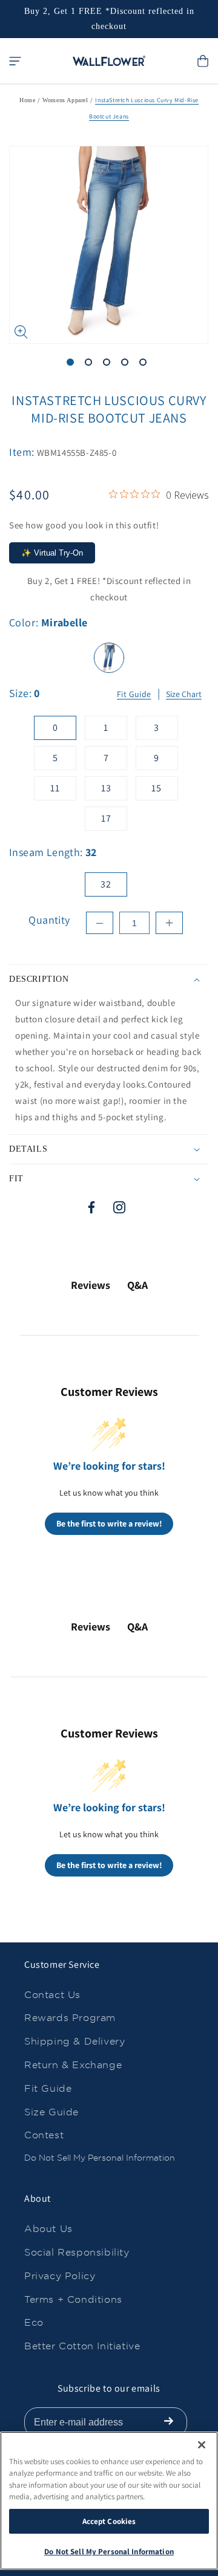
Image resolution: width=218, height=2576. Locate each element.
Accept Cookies (109, 2521)
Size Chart (184, 694)
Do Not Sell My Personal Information (100, 2158)
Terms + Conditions (73, 2299)
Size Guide (51, 2112)
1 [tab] (73, 365)
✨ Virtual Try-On (52, 553)
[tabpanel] (109, 245)
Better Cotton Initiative (82, 2346)
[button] (15, 61)
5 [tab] (145, 365)
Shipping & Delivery (74, 2041)
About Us (48, 2229)
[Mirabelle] (109, 658)
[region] (109, 2501)
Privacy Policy (60, 2276)
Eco (34, 2322)
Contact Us (52, 1995)
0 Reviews (187, 495)
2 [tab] (91, 365)
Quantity (49, 920)
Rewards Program (70, 2018)
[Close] (202, 2445)
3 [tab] (109, 365)
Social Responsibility (77, 2252)
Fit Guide (134, 695)
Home (27, 100)
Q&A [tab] (137, 1285)
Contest (44, 2135)
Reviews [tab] (91, 1285)
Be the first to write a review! (109, 1523)
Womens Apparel (65, 100)
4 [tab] (127, 365)
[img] (113, 494)
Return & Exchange (73, 2065)
